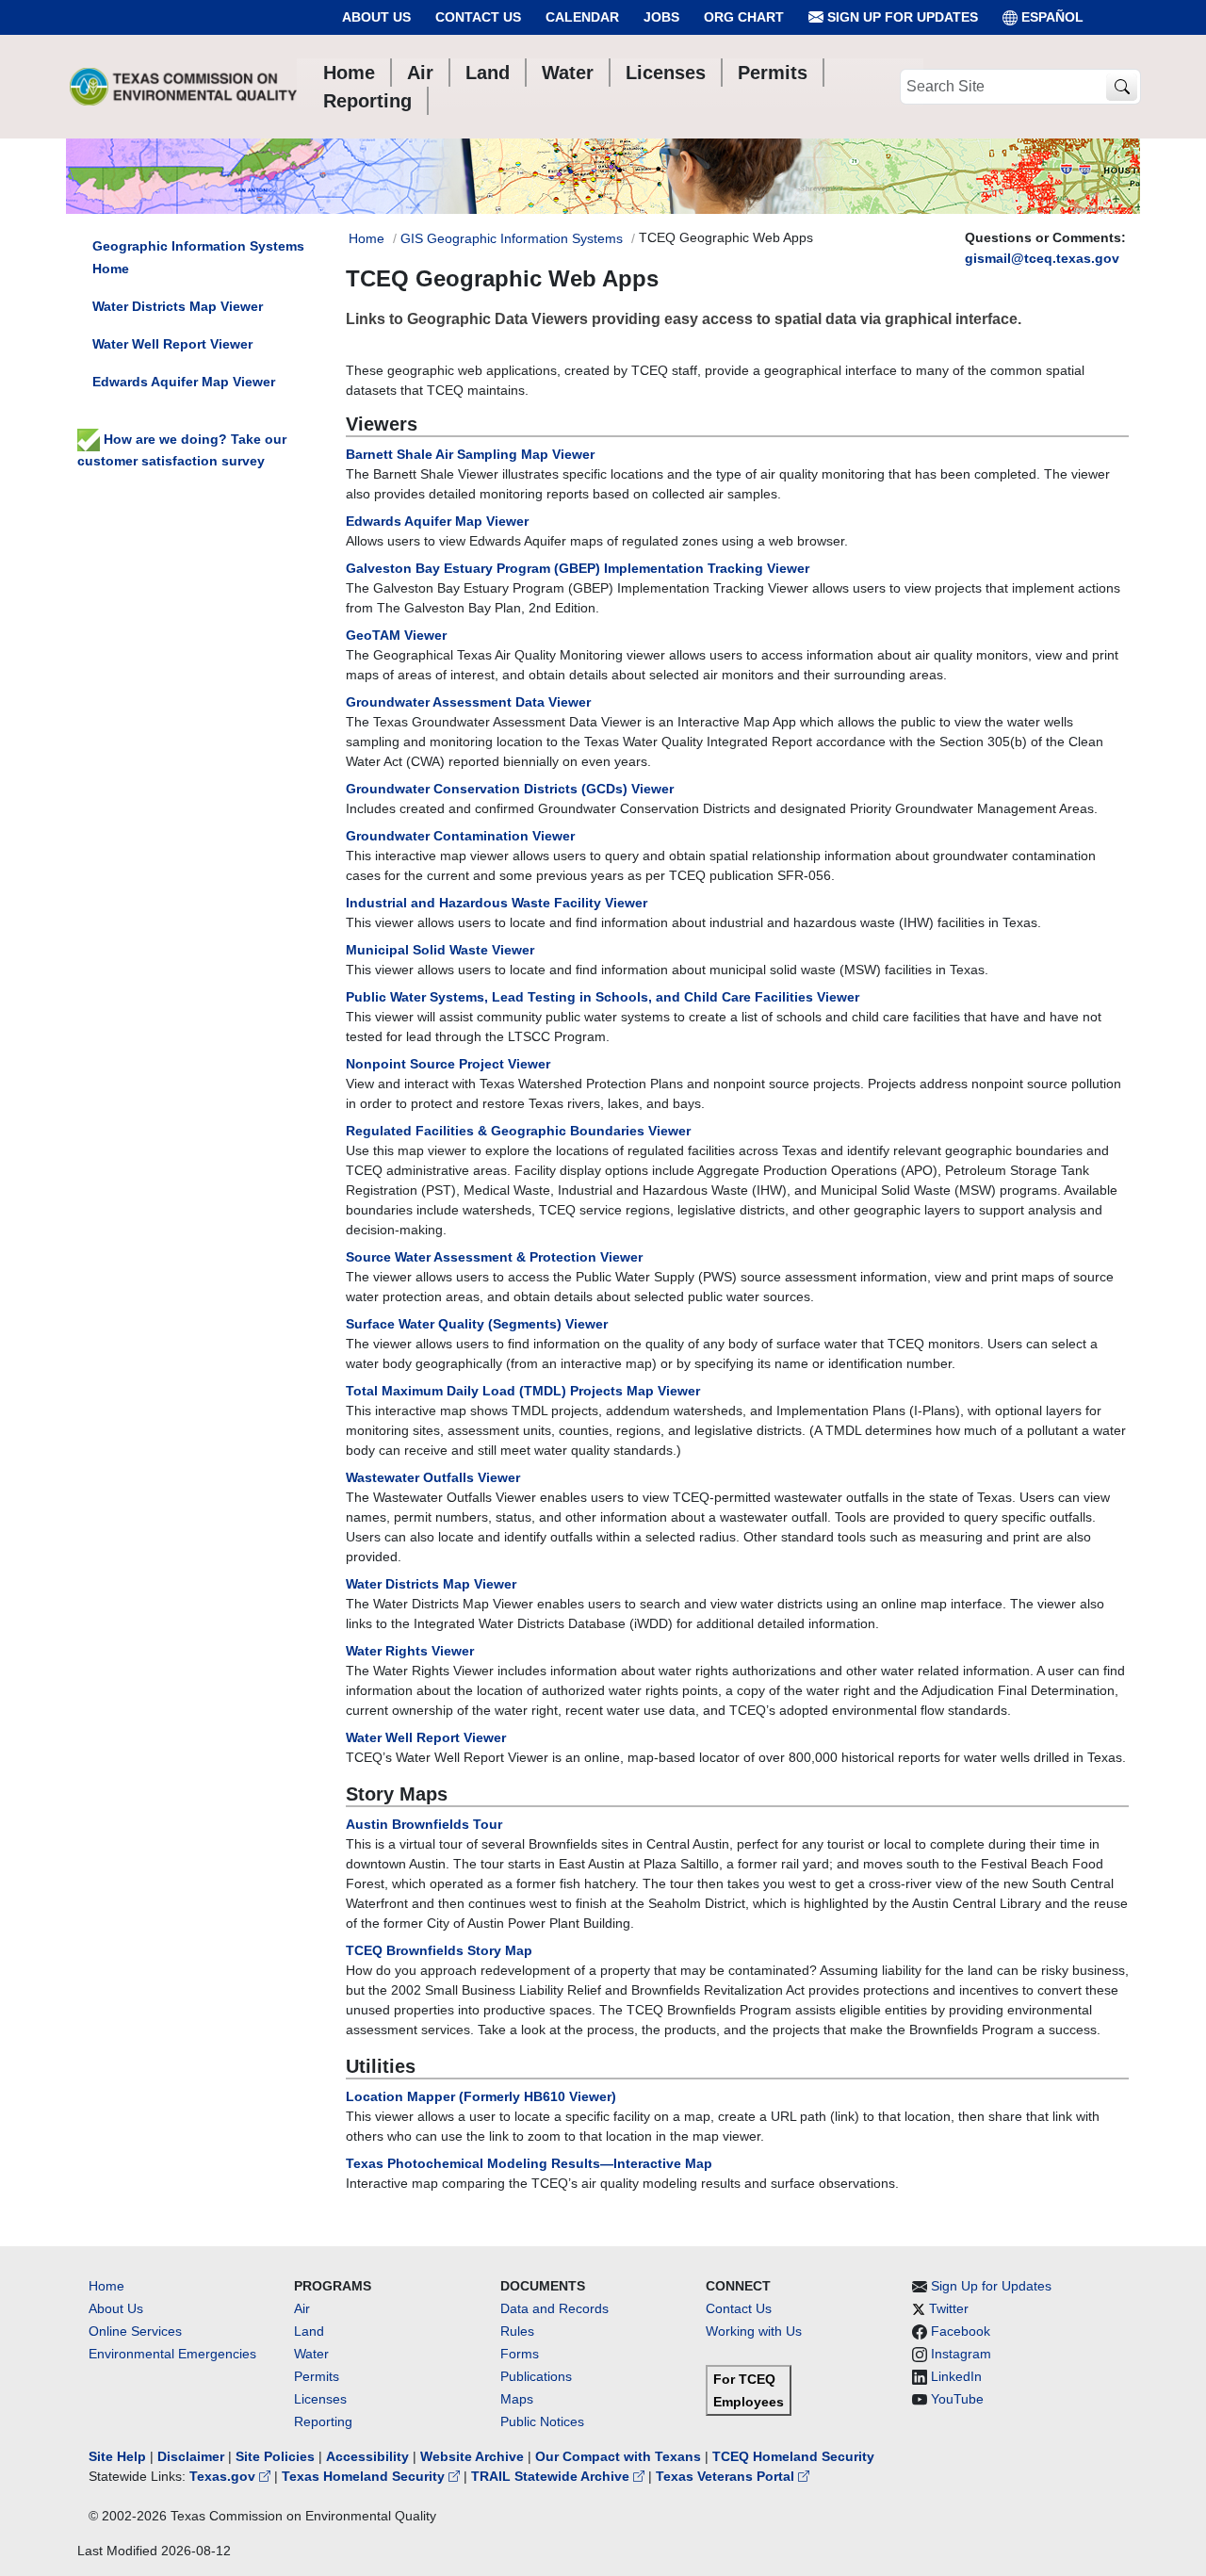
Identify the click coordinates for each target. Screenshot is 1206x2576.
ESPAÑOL (1052, 17)
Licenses (320, 2399)
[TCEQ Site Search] (1122, 87)
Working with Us (754, 2331)
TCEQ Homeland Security (793, 2456)
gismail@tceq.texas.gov (1042, 258)
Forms (520, 2354)
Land (309, 2331)
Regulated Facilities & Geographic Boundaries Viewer (518, 1131)
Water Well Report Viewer (426, 1737)
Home (367, 238)
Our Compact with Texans (618, 2456)
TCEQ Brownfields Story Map (439, 1950)
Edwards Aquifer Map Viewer (437, 521)
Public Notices (542, 2421)
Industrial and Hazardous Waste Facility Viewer (497, 903)
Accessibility (369, 2456)
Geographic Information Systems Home (198, 257)
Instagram (961, 2354)
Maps (517, 2399)
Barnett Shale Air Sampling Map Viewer (470, 454)
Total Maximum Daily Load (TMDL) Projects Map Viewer (523, 1391)
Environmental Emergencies (172, 2354)
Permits (317, 2376)
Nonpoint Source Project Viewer (448, 1064)
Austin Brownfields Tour (424, 1824)
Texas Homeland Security (365, 2476)
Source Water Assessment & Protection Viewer (494, 1257)
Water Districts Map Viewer (431, 1584)
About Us (376, 17)
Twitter (949, 2308)
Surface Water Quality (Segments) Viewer (477, 1324)
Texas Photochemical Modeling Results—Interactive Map (529, 2163)
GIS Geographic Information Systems (512, 238)
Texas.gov (224, 2476)
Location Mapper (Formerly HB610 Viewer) (481, 2096)
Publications (536, 2376)
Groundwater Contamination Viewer (460, 836)
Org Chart (744, 17)
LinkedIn (956, 2376)
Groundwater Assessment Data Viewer (468, 702)
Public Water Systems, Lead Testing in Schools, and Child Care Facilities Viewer (603, 997)
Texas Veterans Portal (727, 2476)
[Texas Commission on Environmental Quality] (183, 87)
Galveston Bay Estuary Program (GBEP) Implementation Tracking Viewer (578, 568)
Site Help (117, 2456)
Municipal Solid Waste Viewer (440, 950)
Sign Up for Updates (901, 17)
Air (302, 2308)
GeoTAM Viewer (396, 635)
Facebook (961, 2331)
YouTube (957, 2399)
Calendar (582, 17)
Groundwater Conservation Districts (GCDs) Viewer (510, 789)
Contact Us (478, 17)
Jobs (661, 17)
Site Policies (275, 2456)
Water (311, 2354)
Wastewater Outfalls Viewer (433, 1477)
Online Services (135, 2331)
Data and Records (554, 2308)
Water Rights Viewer (410, 1651)
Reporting (323, 2421)
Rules (517, 2331)
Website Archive (472, 2456)
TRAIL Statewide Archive (552, 2476)
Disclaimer (191, 2456)
